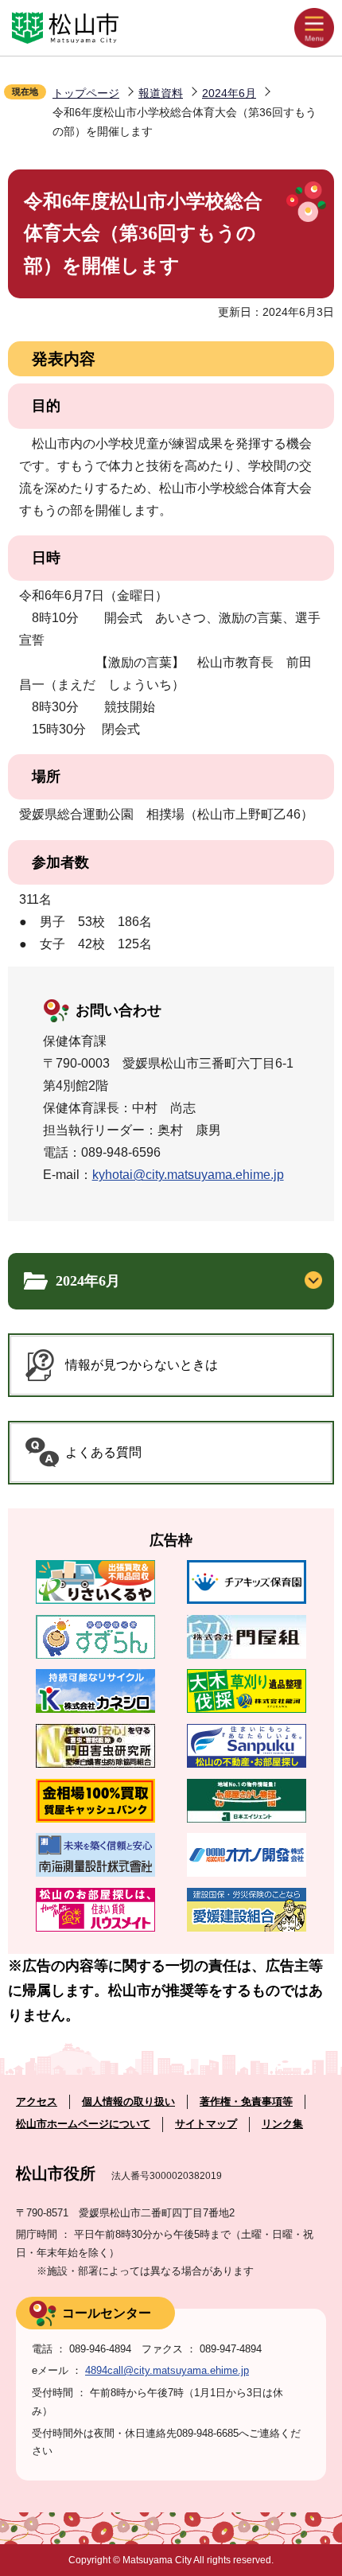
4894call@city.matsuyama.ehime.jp (167, 2370)
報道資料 (161, 93)
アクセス (37, 2101)
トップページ (86, 93)
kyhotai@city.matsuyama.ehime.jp (188, 1175)
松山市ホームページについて (83, 2124)
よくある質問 (103, 1452)
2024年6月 (229, 93)
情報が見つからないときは (142, 1365)
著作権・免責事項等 (246, 2101)
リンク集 (282, 2124)
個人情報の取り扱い (128, 2101)
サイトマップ (206, 2124)
